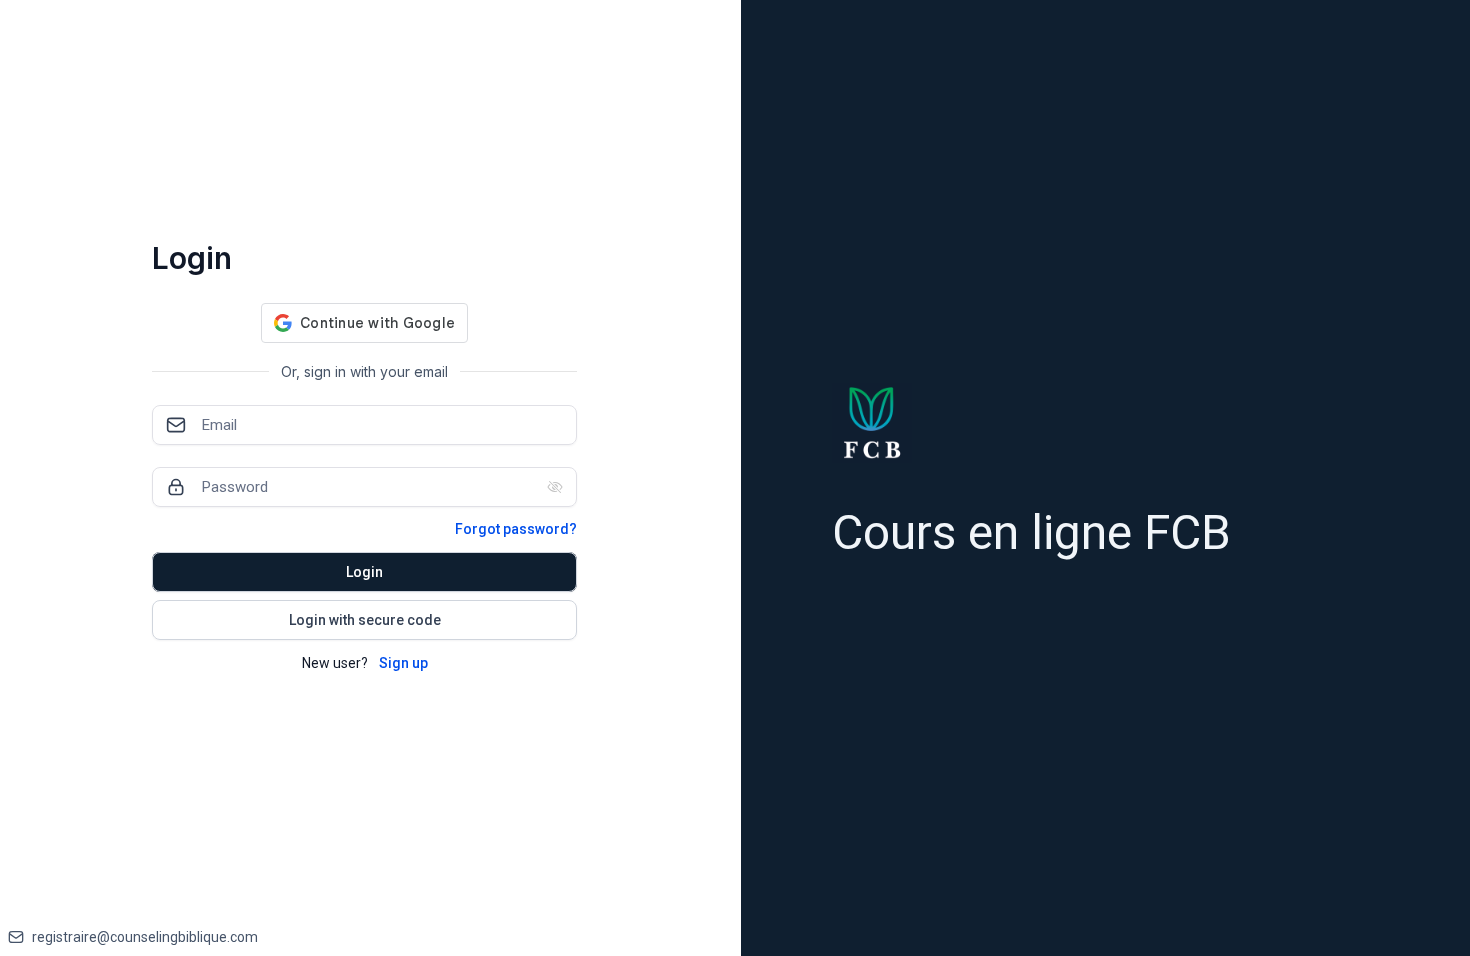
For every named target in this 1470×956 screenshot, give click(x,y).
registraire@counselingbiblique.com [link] (145, 937)
